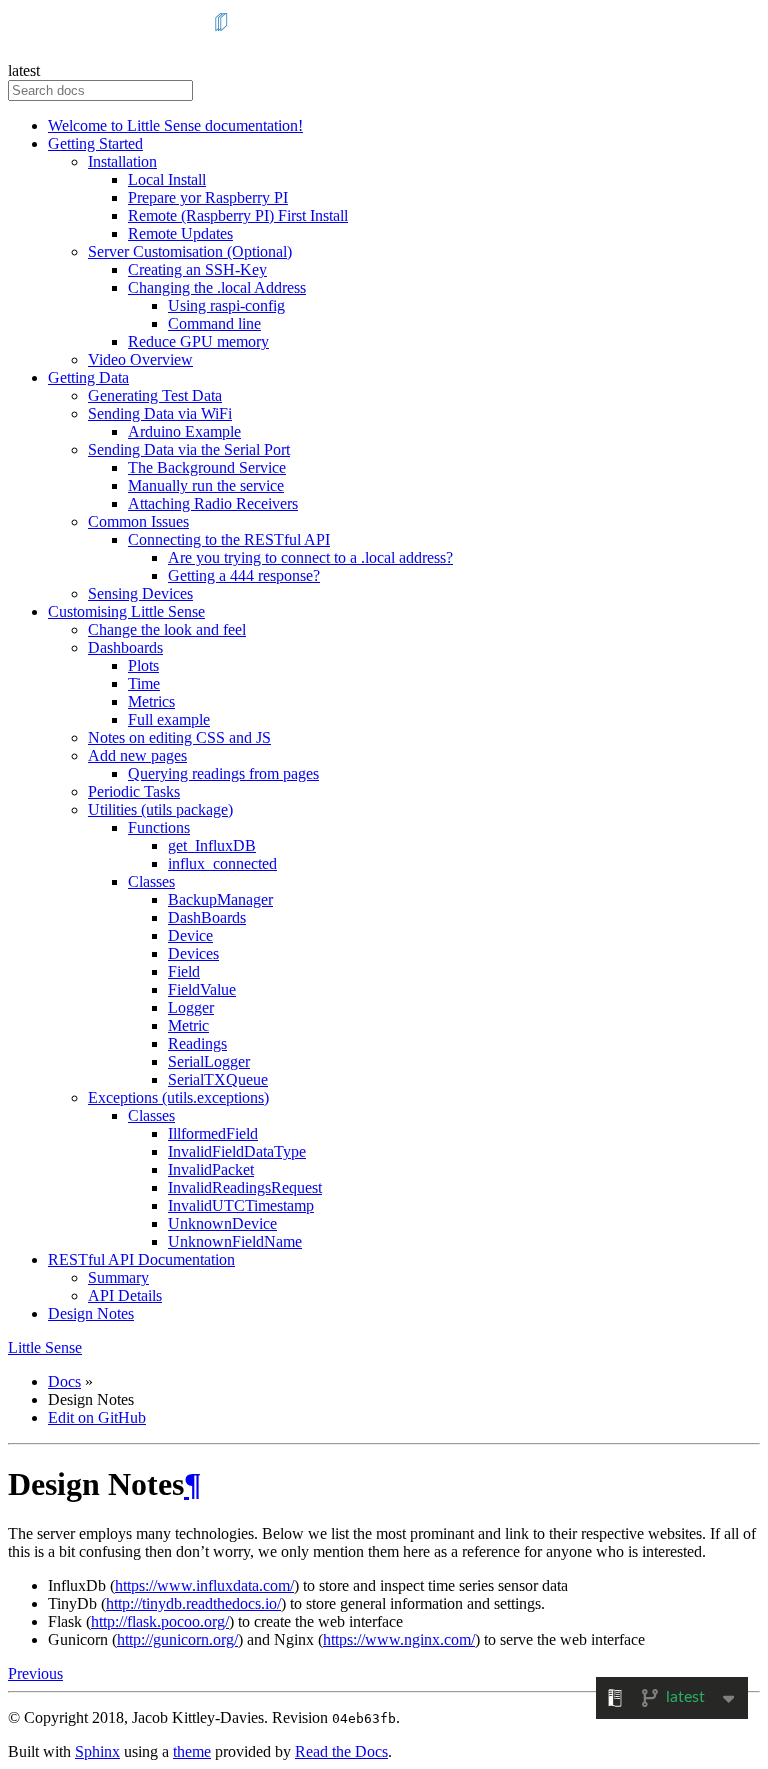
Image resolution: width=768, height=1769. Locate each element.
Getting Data (88, 377)
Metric (188, 1025)
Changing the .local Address (217, 287)
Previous (35, 1673)
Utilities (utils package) (160, 809)
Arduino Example (184, 431)
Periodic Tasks (134, 791)
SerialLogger (209, 1061)
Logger (191, 1007)
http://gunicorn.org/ (177, 1639)
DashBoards (207, 917)
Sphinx (97, 1751)
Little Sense (45, 1347)
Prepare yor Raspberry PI (208, 197)
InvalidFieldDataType (237, 1151)
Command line (214, 323)
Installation (122, 161)
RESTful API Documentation (141, 1259)
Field (184, 971)
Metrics (151, 701)
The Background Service (207, 467)
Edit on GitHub (97, 1417)
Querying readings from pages (223, 773)
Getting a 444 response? (244, 575)
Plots (143, 665)
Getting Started (95, 143)
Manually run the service (206, 485)
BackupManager (220, 899)
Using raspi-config (226, 305)
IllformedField (213, 1133)
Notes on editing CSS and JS (179, 737)
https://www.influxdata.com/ (204, 1585)
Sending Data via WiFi (160, 413)
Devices (193, 953)
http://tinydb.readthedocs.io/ (193, 1603)
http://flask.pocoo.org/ (160, 1621)
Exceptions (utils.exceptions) (178, 1097)
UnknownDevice (222, 1223)
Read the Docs (341, 1751)
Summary (118, 1277)
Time (144, 683)
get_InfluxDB (212, 845)
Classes (151, 881)
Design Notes (91, 1313)
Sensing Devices (140, 593)
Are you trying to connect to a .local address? (310, 557)
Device (190, 935)
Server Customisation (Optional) (190, 251)
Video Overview (140, 359)
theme (192, 1751)
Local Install (167, 179)
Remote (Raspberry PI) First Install (238, 215)
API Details (125, 1295)
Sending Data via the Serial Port (189, 449)
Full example (169, 719)
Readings (197, 1043)
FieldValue (202, 989)
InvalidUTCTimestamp (241, 1205)
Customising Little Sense (126, 611)
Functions (159, 827)
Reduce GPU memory (198, 341)
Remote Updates (180, 233)
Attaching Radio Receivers (213, 503)
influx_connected (222, 863)
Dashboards (125, 647)
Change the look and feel (167, 629)
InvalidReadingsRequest (245, 1187)
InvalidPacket (211, 1169)
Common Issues (138, 521)
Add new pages (137, 755)
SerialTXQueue (218, 1079)
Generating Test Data (155, 395)
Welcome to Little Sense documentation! (175, 125)
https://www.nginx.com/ (399, 1639)
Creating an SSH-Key (197, 269)
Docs (64, 1381)
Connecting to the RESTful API (229, 539)
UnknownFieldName (235, 1241)
